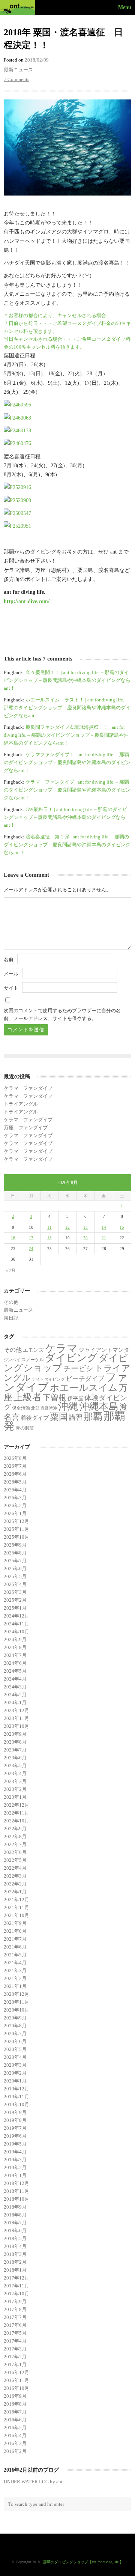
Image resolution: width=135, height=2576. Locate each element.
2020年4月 (15, 2057)
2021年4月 (15, 1963)
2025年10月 (16, 1537)
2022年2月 (15, 1884)
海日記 (11, 1318)
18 (49, 1238)
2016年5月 (15, 2428)
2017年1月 (15, 2365)
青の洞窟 (25, 1428)
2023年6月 (15, 1758)
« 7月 (10, 1270)
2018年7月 (15, 2223)
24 (31, 1249)
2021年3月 (15, 1970)
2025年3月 (15, 1592)
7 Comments (16, 79)
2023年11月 (16, 1718)
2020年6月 (15, 2041)
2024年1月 (15, 1703)
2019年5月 (15, 2144)
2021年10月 (16, 1915)
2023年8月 (15, 1742)
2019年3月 (15, 2160)
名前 (9, 959)
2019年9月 (15, 2112)
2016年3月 (15, 2443)
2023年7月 (15, 1750)
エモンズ (33, 1350)
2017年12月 (16, 2278)
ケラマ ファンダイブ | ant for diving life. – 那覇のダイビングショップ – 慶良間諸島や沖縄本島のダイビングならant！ (67, 790)
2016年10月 (16, 2388)
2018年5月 (15, 2238)
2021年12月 (16, 1900)
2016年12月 (16, 2372)
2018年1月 (15, 2270)
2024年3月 (15, 1687)
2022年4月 (15, 1868)
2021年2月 (15, 1978)
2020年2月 (15, 2073)
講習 (76, 1417)
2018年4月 (15, 2246)
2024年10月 (16, 1632)
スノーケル (33, 1360)
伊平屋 (75, 1398)
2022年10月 (16, 1821)
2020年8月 (15, 2026)
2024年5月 (15, 1671)
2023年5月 (15, 1766)
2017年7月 (15, 2317)
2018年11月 (16, 2191)
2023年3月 (15, 1781)
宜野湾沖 (49, 1408)
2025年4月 (15, 1584)
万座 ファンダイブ (26, 1128)
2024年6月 (15, 1663)
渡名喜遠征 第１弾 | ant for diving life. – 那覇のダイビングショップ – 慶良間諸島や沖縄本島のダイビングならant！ (67, 845)
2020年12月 (16, 1994)
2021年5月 (15, 1955)
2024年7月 (15, 1655)
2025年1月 (15, 1608)
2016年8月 (15, 2404)
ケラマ (61, 1348)
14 (104, 1227)
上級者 (28, 1397)
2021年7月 (15, 1939)
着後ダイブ (35, 1418)
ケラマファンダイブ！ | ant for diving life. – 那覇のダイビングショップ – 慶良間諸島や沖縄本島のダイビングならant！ (67, 762)
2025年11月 (16, 1529)
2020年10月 (16, 2010)
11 (49, 1227)
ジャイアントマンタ (104, 1350)
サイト (11, 988)
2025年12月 (16, 1521)
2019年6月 (15, 2136)
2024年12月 (16, 1616)
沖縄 (68, 1406)
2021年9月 (15, 1923)
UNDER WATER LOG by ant (33, 2482)
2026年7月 (15, 1466)
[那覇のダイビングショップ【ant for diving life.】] (19, 8)
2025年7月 (15, 1561)
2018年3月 (15, 2254)
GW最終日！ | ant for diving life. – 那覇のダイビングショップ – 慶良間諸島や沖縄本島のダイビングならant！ (65, 817)
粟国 (59, 1417)
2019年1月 (15, 2175)
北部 (35, 1408)
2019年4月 (15, 2152)
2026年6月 (15, 1474)
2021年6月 (15, 1947)
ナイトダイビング (48, 1379)
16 (13, 1238)
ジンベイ (12, 1360)
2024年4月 (15, 1679)
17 (31, 1238)
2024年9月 (15, 1639)
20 (85, 1238)
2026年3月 (15, 1498)
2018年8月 (15, 2215)
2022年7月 (15, 1844)
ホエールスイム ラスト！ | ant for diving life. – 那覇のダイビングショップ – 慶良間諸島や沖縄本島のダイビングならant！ (67, 708)
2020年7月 (15, 2034)
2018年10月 (16, 2199)
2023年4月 (15, 1773)
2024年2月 (15, 1695)
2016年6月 (15, 2420)
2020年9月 (15, 2018)
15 (122, 1227)
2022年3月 (15, 1876)
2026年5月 (15, 1482)
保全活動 (21, 1408)
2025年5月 (15, 1576)
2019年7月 (15, 2128)
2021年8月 (15, 1931)
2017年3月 (15, 2349)
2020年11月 (16, 2002)
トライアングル (21, 1104)
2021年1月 (15, 1986)
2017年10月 (16, 2294)
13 (85, 1227)
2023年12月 (16, 1710)
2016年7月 (15, 2412)
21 (104, 1238)
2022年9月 (15, 1829)
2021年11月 (16, 1907)
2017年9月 (15, 2301)
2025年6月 (15, 1569)
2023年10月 (16, 1726)
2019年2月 (15, 2167)
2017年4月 (15, 2341)
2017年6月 (15, 2325)
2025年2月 (15, 1600)
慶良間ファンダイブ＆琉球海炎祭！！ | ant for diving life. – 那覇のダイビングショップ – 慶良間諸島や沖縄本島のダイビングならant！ (66, 735)
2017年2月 (15, 2357)
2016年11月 (16, 2380)
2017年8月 (15, 2309)
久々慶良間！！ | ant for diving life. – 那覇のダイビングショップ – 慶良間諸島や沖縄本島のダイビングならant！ (67, 680)
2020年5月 (15, 2049)
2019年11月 (16, 2097)
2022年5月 (15, 1860)
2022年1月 (15, 1892)
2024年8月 (15, 1647)
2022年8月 (15, 1836)
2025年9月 (15, 1545)
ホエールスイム (84, 1387)
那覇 (93, 1417)
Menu (125, 7)
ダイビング (71, 1358)
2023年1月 (15, 1797)
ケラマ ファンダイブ (28, 1088)
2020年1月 (15, 2081)
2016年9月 (15, 2396)
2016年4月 (15, 2435)
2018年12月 (16, 2183)
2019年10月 (16, 2104)
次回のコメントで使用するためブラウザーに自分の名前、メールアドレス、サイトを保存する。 (62, 1014)
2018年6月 (15, 2231)
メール (11, 974)
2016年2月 (15, 2451)
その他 (11, 1302)
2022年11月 (16, 1813)
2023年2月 (15, 1789)
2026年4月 (15, 1490)
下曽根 (55, 1398)
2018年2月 (15, 2262)
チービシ (78, 1368)
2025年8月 (15, 1553)
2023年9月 (15, 1734)
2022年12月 (16, 1805)
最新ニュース (18, 70)
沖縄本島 (99, 1406)
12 (67, 1227)
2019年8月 (15, 2120)
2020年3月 (15, 2065)
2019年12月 (16, 2089)
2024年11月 (16, 1624)
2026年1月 (15, 1513)
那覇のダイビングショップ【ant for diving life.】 (83, 2562)
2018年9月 (15, 2207)
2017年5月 (15, 2333)
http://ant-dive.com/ (27, 601)
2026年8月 (15, 1458)
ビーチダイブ (85, 1379)
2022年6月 (15, 1852)
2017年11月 (16, 2286)
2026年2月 (15, 1505)
